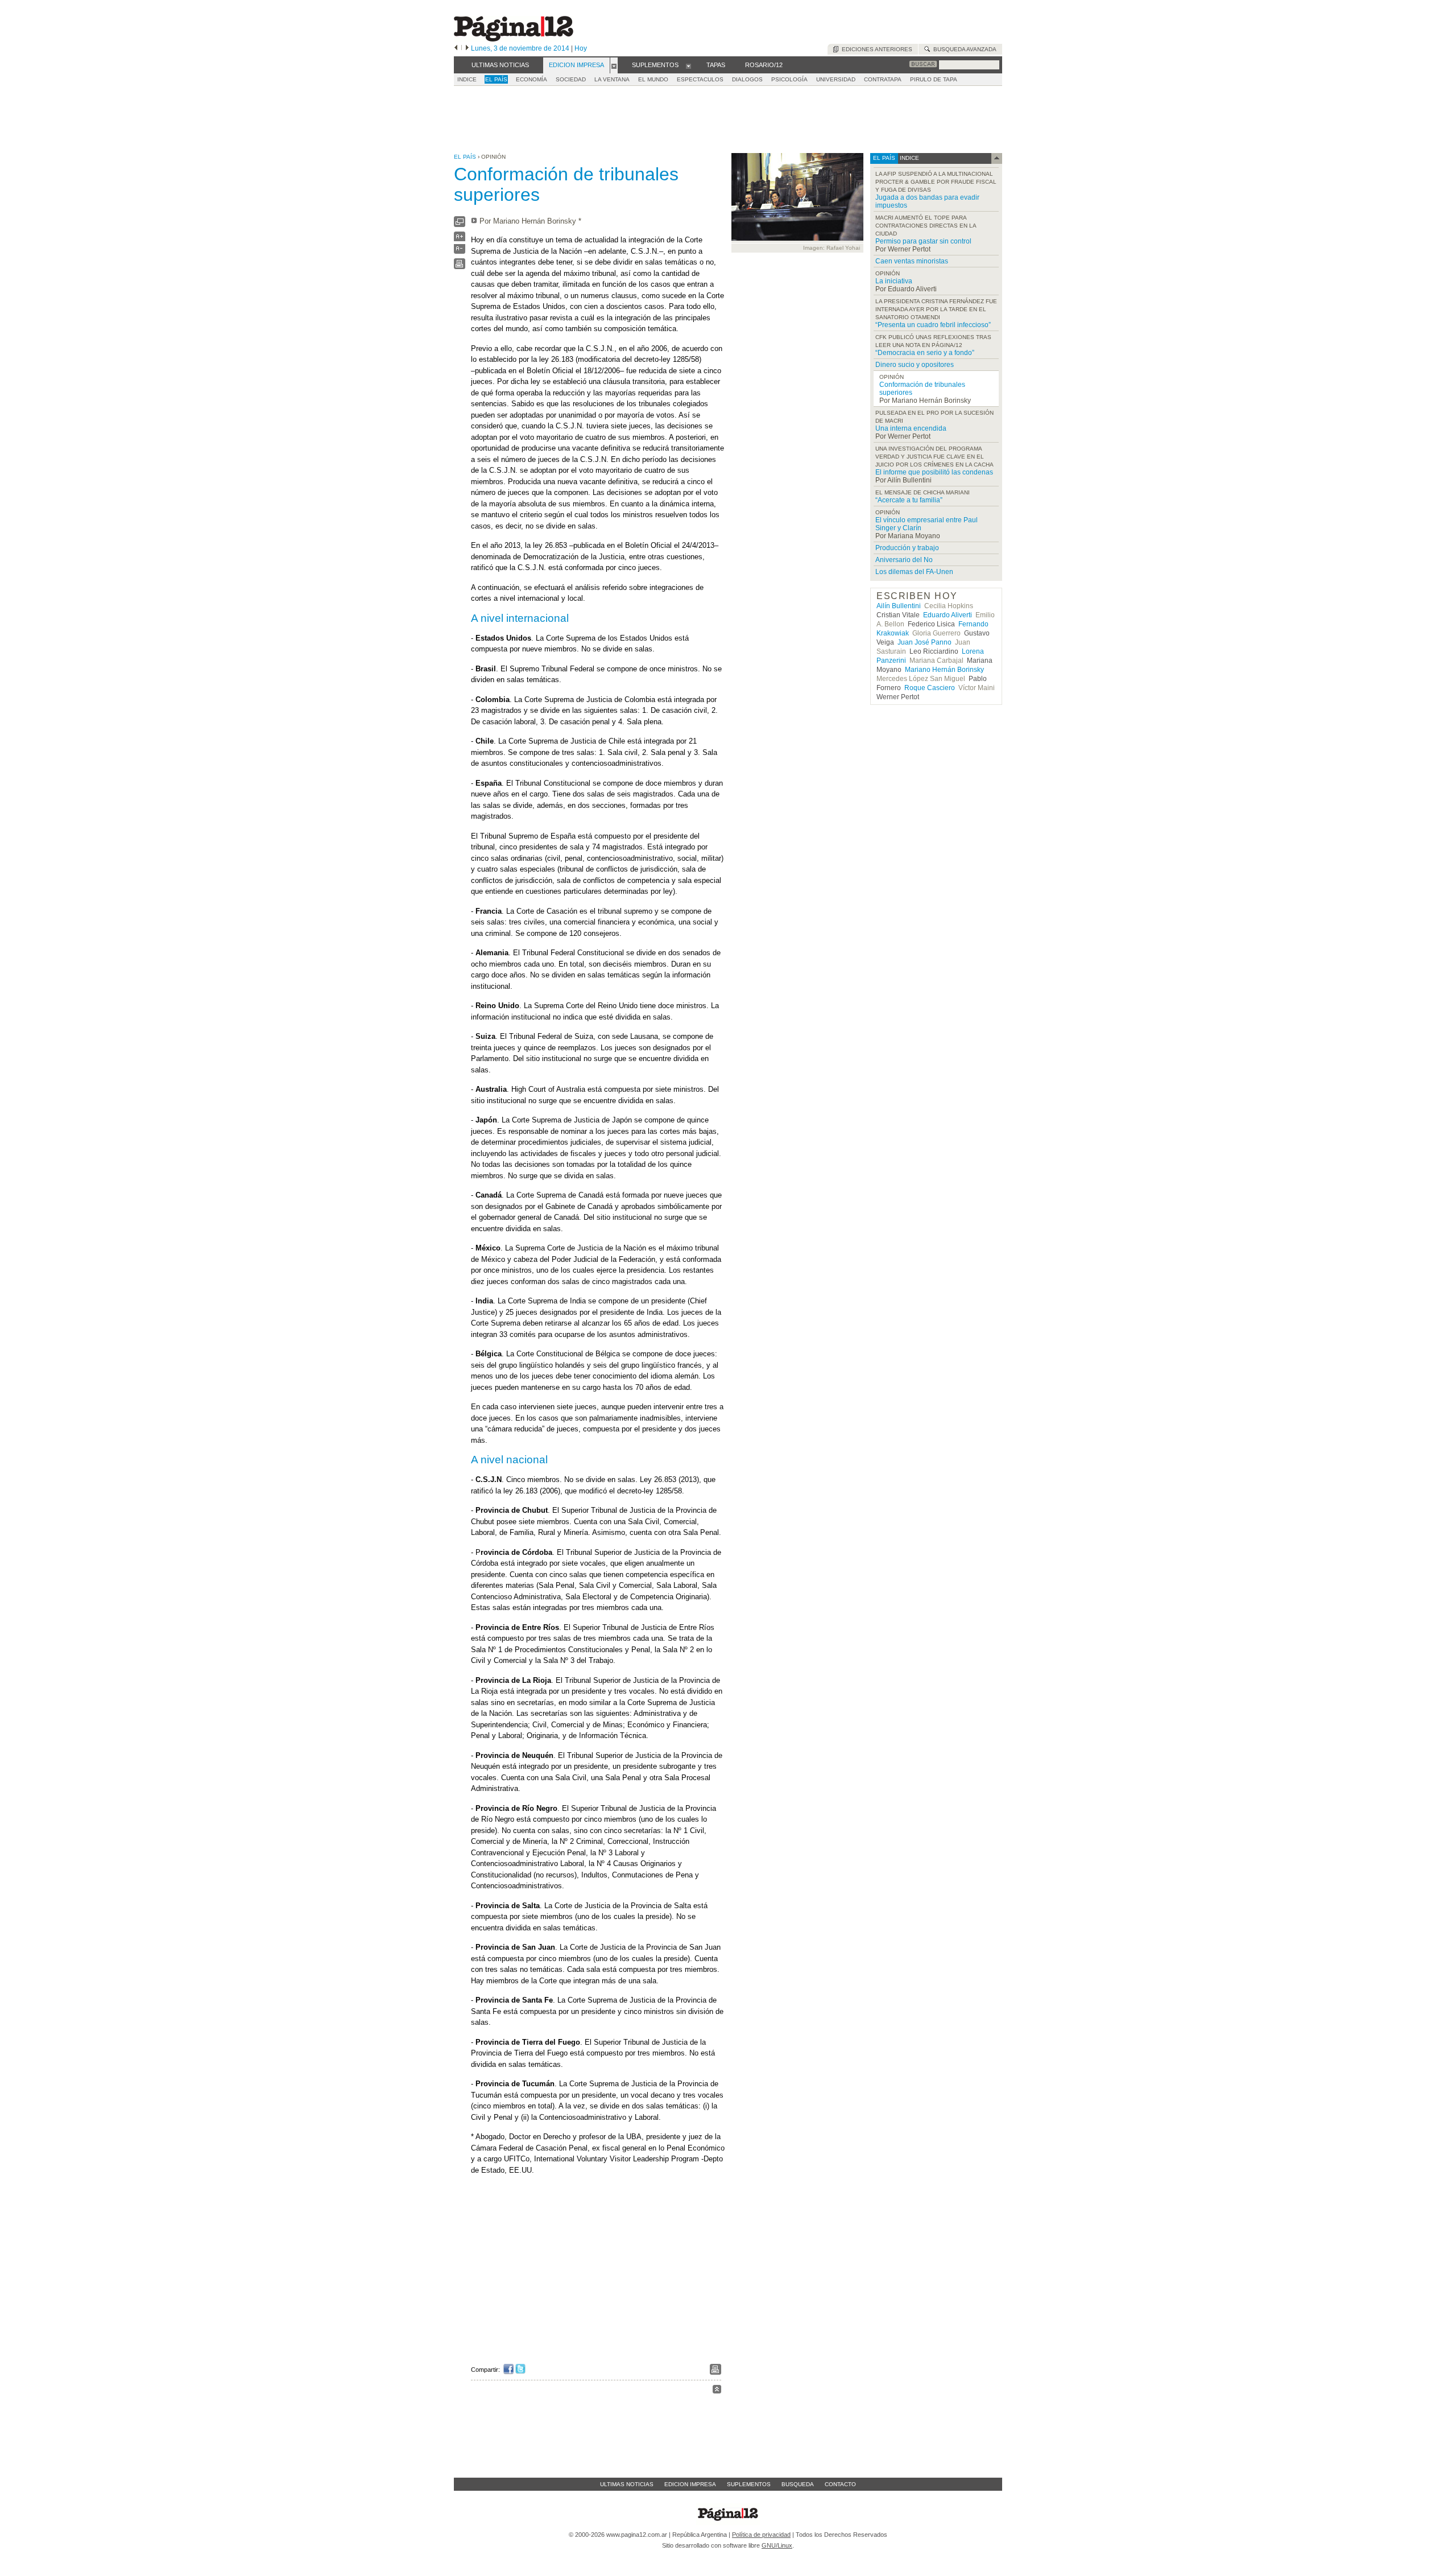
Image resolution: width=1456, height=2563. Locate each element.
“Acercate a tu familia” (909, 500)
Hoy (581, 48)
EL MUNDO (653, 79)
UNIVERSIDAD (836, 79)
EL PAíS (496, 79)
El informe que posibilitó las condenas (934, 472)
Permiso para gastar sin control (923, 241)
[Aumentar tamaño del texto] (460, 239)
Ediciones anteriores (875, 49)
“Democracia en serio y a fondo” (925, 353)
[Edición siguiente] (467, 48)
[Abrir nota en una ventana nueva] (460, 224)
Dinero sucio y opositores (915, 365)
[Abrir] (614, 65)
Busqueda (798, 2484)
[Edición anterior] (456, 48)
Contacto (840, 2484)
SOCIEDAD (571, 79)
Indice (467, 79)
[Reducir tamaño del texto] (460, 251)
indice (909, 158)
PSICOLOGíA (789, 79)
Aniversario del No (904, 560)
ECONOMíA (531, 79)
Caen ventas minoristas (912, 261)
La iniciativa (894, 281)
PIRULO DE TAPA (934, 79)
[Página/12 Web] (514, 39)
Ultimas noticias (627, 2484)
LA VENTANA (612, 79)
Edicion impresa (690, 2484)
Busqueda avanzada (963, 49)
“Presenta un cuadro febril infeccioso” (933, 325)
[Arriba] (717, 2391)
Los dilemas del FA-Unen (914, 572)
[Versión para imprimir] (460, 267)
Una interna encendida (911, 428)
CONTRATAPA (883, 79)
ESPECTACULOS (700, 79)
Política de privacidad (761, 2535)
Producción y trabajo (907, 548)
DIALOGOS (747, 79)
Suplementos (749, 2484)
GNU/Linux (777, 2545)
